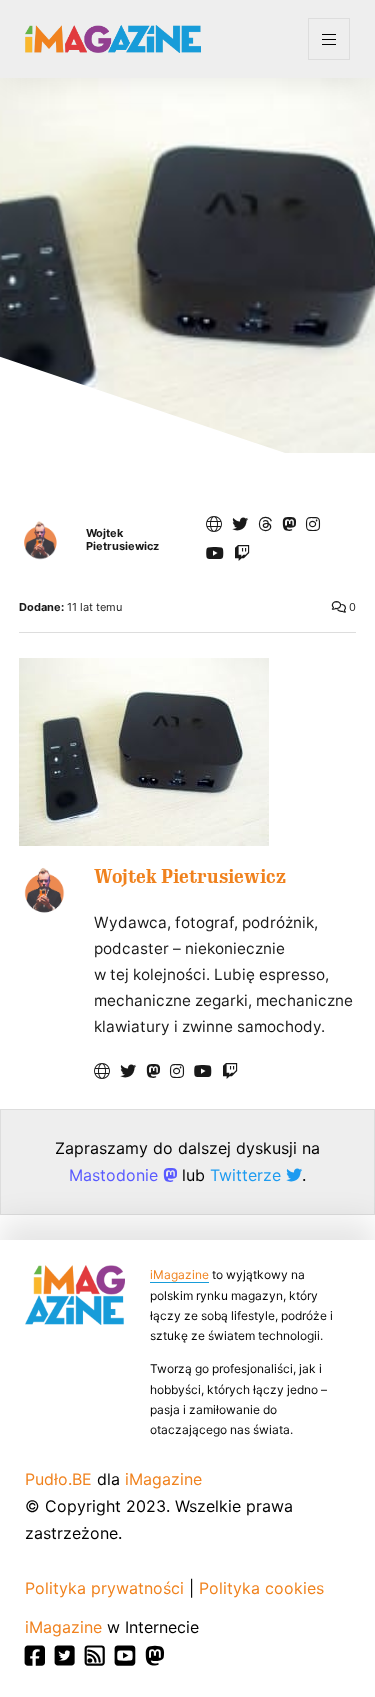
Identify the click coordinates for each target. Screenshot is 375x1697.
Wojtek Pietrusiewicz (122, 540)
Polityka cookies (261, 1588)
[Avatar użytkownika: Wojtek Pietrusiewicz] (44, 890)
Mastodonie (116, 1175)
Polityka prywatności (104, 1588)
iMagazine (179, 1274)
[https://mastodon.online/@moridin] (289, 524)
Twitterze (248, 1175)
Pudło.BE (58, 1479)
